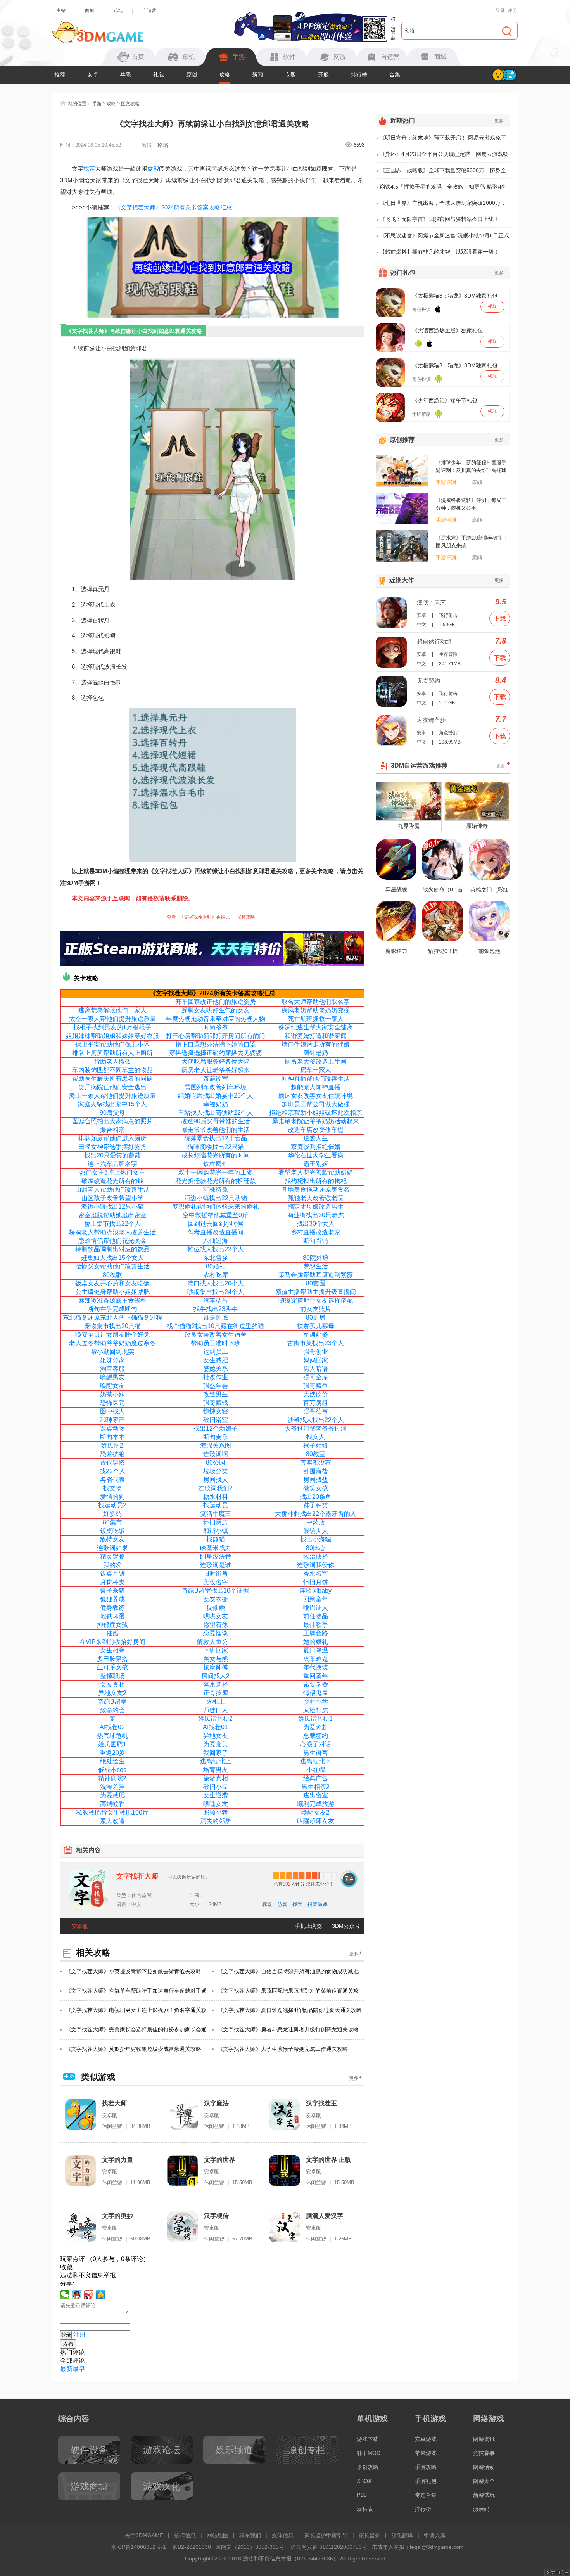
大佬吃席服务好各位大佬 (216, 1061)
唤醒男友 (112, 1377)
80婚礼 (216, 1266)
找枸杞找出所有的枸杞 (316, 1181)
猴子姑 (313, 1445)
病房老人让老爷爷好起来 (216, 1070)
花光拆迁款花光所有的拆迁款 (216, 1181)
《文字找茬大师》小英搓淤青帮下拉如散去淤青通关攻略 (133, 1971)
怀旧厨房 (216, 1522)
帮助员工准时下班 (216, 1343)
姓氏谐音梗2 (215, 1719)
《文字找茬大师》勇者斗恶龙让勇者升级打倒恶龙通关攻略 (288, 2029)
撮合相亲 (112, 1130)
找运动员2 (112, 1505)
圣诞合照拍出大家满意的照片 (112, 1121)
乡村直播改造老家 (316, 1232)
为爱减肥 (112, 1795)
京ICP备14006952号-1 (138, 2547)
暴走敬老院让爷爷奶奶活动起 (313, 1121)
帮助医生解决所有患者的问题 (112, 1079)
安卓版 (80, 1926)
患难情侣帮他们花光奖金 (112, 1241)
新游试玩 (484, 2495)
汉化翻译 (402, 2535)
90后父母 (112, 1113)
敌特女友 (112, 1539)
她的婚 (313, 1642)
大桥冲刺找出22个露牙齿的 (313, 1514)
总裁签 (313, 1736)
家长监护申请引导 (326, 2535)
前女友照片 (316, 1309)
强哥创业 (316, 1352)
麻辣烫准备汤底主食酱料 (112, 1300)
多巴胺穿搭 (112, 1659)
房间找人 (216, 1480)
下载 (500, 618)
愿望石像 (216, 1625)
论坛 (118, 10)
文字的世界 (219, 2160)
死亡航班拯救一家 (313, 1019)
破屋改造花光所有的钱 (112, 1181)
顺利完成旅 (313, 1804)
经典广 (313, 1778)
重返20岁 (112, 1753)
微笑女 (313, 1488)
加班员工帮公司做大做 (313, 1104)
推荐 (60, 74)
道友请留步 (431, 720)
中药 (313, 1522)
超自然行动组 (434, 641)
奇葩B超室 (112, 1701)
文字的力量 (117, 2160)
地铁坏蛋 (112, 1616)
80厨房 (316, 1317)
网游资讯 (484, 2439)
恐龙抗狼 (112, 1454)
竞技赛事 (484, 2453)
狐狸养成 (112, 1599)
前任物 (313, 1616)
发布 (68, 2344)
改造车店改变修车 (313, 1130)
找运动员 (216, 1505)
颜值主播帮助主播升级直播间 (316, 1292)
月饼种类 (112, 1582)
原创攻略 (368, 2467)
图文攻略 (130, 104)
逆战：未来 (431, 602)
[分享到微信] (65, 2295)
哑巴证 (313, 1608)
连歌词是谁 (216, 1565)
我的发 (112, 1565)
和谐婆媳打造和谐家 (313, 1036)
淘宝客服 (112, 1369)
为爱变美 (216, 1744)
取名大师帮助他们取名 (313, 1002)
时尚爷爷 (216, 1027)
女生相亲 (112, 1650)
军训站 (313, 1335)
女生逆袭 (216, 1795)
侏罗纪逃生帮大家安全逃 (313, 1027)
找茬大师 (114, 2103)
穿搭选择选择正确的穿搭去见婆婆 (216, 1053)
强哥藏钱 (216, 1403)
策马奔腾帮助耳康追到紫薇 (316, 1275)
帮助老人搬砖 (112, 1061)
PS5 (362, 2495)
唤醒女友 (112, 1386)
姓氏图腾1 (112, 1744)
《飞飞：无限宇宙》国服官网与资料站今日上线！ (439, 219)
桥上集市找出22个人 (112, 1224)
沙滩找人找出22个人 (316, 1420)
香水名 (313, 1573)
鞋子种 (313, 1505)
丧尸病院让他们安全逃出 (112, 1087)
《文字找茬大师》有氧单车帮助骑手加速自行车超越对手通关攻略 (136, 1994)
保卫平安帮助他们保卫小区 (112, 1044)
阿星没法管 (216, 1556)
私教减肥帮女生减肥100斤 (112, 1812)
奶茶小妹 (112, 1394)
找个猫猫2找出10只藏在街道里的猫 (215, 1326)
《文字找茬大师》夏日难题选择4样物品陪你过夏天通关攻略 (290, 2010)
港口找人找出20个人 (216, 1283)
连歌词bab (314, 1591)
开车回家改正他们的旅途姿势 (216, 1002)
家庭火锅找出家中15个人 (112, 1104)
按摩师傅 (216, 1667)
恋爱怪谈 (216, 1633)
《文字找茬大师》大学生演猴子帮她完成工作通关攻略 (283, 2049)
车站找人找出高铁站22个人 (216, 1113)
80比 (313, 1548)
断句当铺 (316, 1241)
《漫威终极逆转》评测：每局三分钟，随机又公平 (471, 504)
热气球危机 (112, 1736)
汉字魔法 (216, 2103)
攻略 (225, 74)
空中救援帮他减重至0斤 (215, 1215)
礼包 (159, 74)
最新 (66, 2369)
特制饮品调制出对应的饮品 (112, 1249)
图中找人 (112, 1411)
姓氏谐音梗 (314, 1719)
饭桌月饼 (112, 1573)
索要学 (313, 1684)
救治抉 (313, 1556)
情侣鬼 (313, 1693)
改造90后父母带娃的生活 (216, 1121)
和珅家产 (112, 1420)
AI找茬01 (215, 1727)
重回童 (313, 1676)
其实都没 (313, 1463)
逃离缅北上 (216, 1761)
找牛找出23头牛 (216, 1309)
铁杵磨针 (216, 1164)
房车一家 (313, 1070)
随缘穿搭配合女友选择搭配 (316, 1300)
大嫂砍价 (316, 1394)
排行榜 (359, 74)
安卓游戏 (426, 2439)
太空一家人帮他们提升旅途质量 (112, 1019)
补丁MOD (369, 2453)
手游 (97, 104)
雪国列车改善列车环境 (216, 1087)
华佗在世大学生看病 (316, 1155)
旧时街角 (216, 1573)
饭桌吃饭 (112, 1531)
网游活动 (484, 2467)
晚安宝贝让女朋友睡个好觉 (112, 1335)
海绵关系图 (216, 1445)
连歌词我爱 (313, 1565)
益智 (153, 169)
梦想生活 (316, 1266)
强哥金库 (316, 1377)
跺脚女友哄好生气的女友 (216, 1010)
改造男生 (216, 1394)
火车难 (313, 1659)
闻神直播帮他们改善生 (313, 1079)
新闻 (257, 74)
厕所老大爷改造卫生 (313, 1061)
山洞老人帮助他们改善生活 (112, 1189)
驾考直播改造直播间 (216, 1232)
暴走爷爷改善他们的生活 (216, 1130)
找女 (313, 1437)
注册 (512, 10)
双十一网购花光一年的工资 (216, 1172)
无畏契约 (428, 681)
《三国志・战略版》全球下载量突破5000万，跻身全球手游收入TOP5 (443, 173)
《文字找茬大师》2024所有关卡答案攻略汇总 (173, 207)
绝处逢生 (112, 1761)
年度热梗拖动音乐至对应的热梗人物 (216, 1019)
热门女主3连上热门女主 (112, 1172)
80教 (313, 1454)
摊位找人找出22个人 (216, 1249)
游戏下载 (368, 2439)
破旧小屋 (216, 1787)
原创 (192, 74)
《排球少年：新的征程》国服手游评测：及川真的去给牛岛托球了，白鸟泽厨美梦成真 (471, 467)
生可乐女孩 (112, 1667)
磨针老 (313, 1053)
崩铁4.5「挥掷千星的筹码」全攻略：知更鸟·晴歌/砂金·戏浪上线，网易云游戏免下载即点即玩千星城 (442, 189)
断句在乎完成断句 (112, 1309)
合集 (395, 74)
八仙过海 (216, 1241)
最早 (79, 2369)
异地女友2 (112, 1693)
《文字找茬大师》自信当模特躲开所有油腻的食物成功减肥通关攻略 (288, 1975)
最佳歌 (313, 1625)
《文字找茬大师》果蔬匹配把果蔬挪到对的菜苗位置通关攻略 (288, 1994)
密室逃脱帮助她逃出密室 (112, 1215)
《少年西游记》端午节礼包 (445, 400)
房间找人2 (215, 1676)
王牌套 (313, 1633)
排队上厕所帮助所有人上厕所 (112, 1053)
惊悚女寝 (216, 1411)
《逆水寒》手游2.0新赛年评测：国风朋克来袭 (472, 542)
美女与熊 (216, 1659)
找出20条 (313, 1497)
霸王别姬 (316, 1164)
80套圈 (316, 1283)
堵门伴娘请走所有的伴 (313, 1044)
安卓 (93, 74)
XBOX (364, 2481)
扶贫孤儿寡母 (316, 1326)
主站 (61, 10)
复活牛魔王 (216, 1514)
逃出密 (313, 1795)
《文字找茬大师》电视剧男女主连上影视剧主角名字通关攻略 (136, 2014)
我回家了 (216, 1753)
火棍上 (216, 1701)
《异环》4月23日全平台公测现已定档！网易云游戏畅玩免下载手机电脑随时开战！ (444, 157)
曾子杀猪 (112, 1591)
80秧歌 (112, 1275)
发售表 (365, 2509)
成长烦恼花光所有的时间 (216, 1155)
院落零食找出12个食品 (216, 1138)
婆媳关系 (216, 1369)
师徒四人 (216, 1710)
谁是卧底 (216, 1317)
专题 (290, 74)
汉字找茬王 (321, 2103)
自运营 (149, 10)
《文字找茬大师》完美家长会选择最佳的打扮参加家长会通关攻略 (136, 2033)
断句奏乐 (216, 1437)
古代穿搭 (112, 1463)
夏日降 (313, 1650)
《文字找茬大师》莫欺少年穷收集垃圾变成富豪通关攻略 (133, 2049)
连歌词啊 (216, 1454)
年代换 (313, 1667)
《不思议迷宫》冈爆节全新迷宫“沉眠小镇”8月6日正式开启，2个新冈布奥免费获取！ (444, 238)
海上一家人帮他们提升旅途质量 (112, 1096)
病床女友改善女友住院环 (313, 1096)
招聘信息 (185, 2535)
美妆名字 (216, 1582)
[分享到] (101, 2295)
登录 (500, 10)
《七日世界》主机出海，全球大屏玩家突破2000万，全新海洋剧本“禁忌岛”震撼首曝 (443, 206)
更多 (355, 1954)
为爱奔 (313, 1727)
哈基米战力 (216, 1548)
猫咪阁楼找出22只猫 (216, 1147)
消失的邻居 (216, 1821)
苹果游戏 (426, 2453)
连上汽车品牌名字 (112, 1164)
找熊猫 (216, 1539)
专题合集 (426, 2495)
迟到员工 (216, 1352)
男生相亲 (314, 1787)
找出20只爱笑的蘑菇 (112, 1155)
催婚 (112, 1633)
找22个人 (112, 1471)
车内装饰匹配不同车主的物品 (112, 1070)
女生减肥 (216, 1360)
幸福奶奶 (216, 1104)
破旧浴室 (216, 1420)
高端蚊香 (112, 1804)
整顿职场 (112, 1676)
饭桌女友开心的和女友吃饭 (112, 1283)
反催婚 (216, 1608)
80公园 (216, 1463)
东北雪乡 (216, 1258)
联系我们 (250, 2535)
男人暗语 (316, 1369)
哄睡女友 (216, 1804)
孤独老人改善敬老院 (316, 1198)
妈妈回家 (316, 1360)
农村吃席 (216, 1275)
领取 (492, 306)
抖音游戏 (318, 1904)
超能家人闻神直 (313, 1087)
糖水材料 (216, 1497)
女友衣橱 (216, 1599)
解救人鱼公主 (216, 1642)
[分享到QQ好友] (77, 2295)
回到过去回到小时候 (216, 1224)
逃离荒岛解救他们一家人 (112, 1010)
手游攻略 (426, 2467)
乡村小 (313, 1701)
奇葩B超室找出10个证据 (215, 1591)
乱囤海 (313, 1471)
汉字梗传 (216, 2216)
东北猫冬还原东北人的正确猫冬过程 (112, 1317)
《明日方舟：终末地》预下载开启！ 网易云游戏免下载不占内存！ (443, 140)
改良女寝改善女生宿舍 (216, 1335)
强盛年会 (216, 1386)
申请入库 (435, 2535)
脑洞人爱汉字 (325, 2216)
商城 (90, 10)
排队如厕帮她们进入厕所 (112, 1138)
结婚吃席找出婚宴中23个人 (216, 1096)
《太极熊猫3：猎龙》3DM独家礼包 (455, 296)
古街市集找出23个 (313, 1343)
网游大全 (484, 2481)
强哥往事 (316, 1411)
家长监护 (370, 2535)
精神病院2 (112, 1778)
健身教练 (112, 1608)
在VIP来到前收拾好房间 (112, 1642)
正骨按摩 (216, 1693)
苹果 (126, 74)
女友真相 (112, 1684)
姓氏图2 (112, 1445)
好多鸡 (112, 1514)
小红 (313, 1770)
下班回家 (216, 1650)
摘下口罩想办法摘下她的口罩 (216, 1044)
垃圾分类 (216, 1471)
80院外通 (316, 1258)
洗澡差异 (112, 1787)
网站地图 (218, 2535)
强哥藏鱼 (316, 1386)
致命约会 (112, 1710)
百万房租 (316, 1403)
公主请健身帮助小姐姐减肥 (112, 1292)
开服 (323, 74)
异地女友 (216, 1736)
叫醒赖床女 (313, 1821)
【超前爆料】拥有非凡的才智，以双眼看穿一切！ (439, 252)
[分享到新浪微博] (89, 2295)
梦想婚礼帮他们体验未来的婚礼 (216, 1207)
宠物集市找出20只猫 (112, 1326)
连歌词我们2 (215, 1488)
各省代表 (112, 1480)
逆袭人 (313, 1138)
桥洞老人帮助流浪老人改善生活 (112, 1232)
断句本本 (112, 1437)
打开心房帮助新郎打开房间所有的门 (216, 1036)
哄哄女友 (216, 1616)
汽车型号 (216, 1300)
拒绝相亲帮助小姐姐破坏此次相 (313, 1113)
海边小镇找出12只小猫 (112, 1207)
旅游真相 (216, 1778)
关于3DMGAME (144, 2535)
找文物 (112, 1488)
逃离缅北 (313, 1761)
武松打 (313, 1710)
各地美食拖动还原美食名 (316, 1189)
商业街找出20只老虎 (316, 1215)
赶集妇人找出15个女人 (112, 1258)
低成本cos (112, 1770)
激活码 (481, 2509)
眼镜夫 (313, 1531)
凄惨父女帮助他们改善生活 (112, 1266)
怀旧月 (313, 1582)
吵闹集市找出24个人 (216, 1292)
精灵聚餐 (112, 1556)
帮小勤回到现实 (112, 1352)
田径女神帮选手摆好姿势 (112, 1147)
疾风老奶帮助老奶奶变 (313, 1010)
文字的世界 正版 (328, 2160)
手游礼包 (426, 2481)
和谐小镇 (216, 1531)
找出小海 (313, 1539)
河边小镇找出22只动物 (216, 1198)
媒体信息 (283, 2535)
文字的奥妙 (117, 2216)
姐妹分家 (112, 1360)
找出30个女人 (316, 1224)
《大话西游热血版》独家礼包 (447, 330)
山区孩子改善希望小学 (112, 1198)
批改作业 (216, 1377)
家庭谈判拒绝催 (313, 1147)
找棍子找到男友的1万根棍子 (112, 1027)
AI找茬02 (112, 1727)
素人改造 (112, 1821)
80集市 (112, 1522)
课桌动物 (112, 1428)
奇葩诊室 (216, 1079)
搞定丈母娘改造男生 (316, 1207)
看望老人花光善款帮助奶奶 (316, 1172)
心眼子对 (313, 1744)
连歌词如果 (112, 1548)
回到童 (313, 1599)
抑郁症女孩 (112, 1625)
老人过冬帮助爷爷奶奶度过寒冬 (112, 1343)
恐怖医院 (112, 1403)
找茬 (89, 169)
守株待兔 (216, 1189)
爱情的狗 (112, 1497)
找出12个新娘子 (216, 1428)
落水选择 (216, 1684)
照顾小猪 (216, 1812)
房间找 (313, 1480)
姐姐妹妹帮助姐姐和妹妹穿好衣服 (112, 1036)
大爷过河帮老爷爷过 (313, 1428)
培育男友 (216, 1770)
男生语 (313, 1753)
